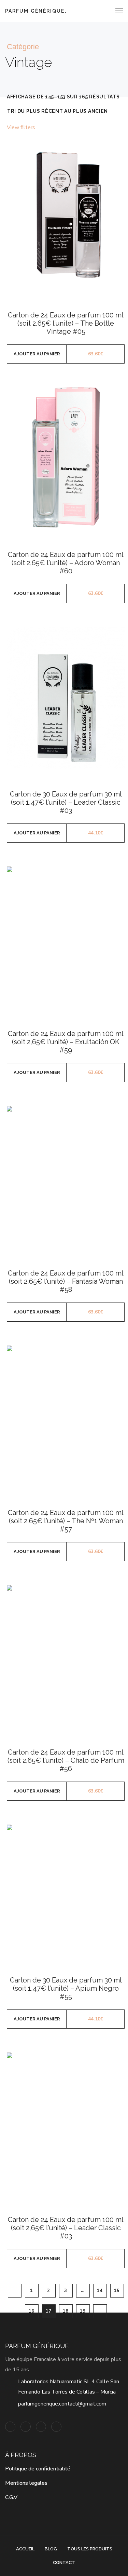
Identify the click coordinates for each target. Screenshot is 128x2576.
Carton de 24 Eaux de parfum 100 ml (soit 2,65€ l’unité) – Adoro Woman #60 (66, 563)
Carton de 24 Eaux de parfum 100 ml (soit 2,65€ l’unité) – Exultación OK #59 (66, 1042)
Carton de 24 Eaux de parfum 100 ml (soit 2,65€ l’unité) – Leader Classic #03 (66, 2228)
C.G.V (11, 2497)
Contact (64, 2563)
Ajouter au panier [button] (37, 354)
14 (100, 2291)
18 (66, 2311)
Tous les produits (90, 2549)
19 (83, 2311)
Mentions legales (26, 2483)
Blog (51, 2549)
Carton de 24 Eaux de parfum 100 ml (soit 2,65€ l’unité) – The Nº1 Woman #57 (66, 1521)
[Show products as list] (121, 128)
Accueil (25, 2549)
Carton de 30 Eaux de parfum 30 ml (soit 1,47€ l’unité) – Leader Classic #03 (66, 802)
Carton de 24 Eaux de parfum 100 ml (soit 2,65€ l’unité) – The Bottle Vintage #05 (66, 323)
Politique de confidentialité (38, 2469)
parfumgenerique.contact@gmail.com (62, 2404)
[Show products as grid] (112, 128)
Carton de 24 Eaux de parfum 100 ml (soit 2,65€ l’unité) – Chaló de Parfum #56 (66, 1760)
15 (117, 2291)
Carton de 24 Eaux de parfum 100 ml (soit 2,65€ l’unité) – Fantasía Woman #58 (66, 1281)
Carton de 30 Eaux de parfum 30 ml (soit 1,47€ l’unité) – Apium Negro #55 (66, 1988)
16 (32, 2311)
